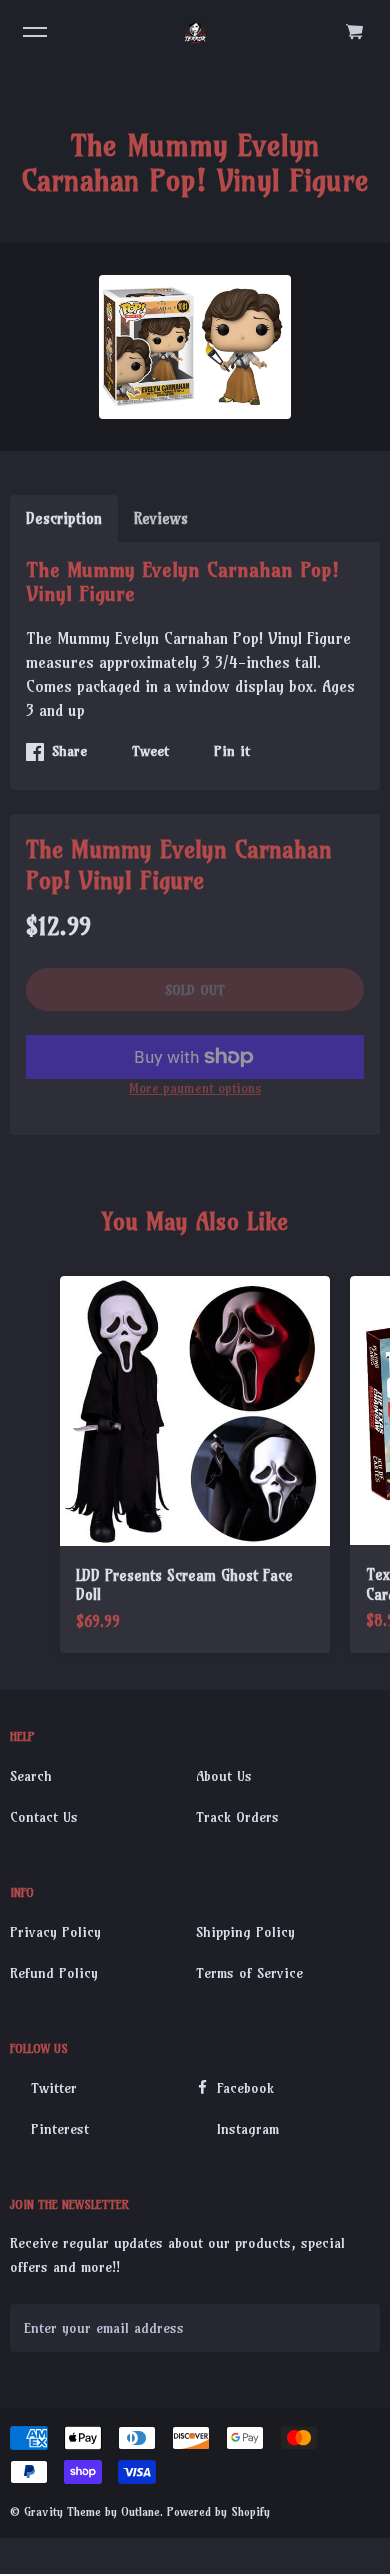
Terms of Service (249, 1973)
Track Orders (237, 1817)
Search (31, 1776)
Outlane (140, 2511)
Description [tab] (64, 518)
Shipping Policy (245, 1932)
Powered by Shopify (218, 2511)
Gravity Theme (62, 2511)
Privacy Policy (55, 1932)
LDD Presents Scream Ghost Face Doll (184, 1585)
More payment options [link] (195, 1088)
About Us (224, 1776)
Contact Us (44, 1817)
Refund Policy (54, 1973)
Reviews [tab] (161, 518)
